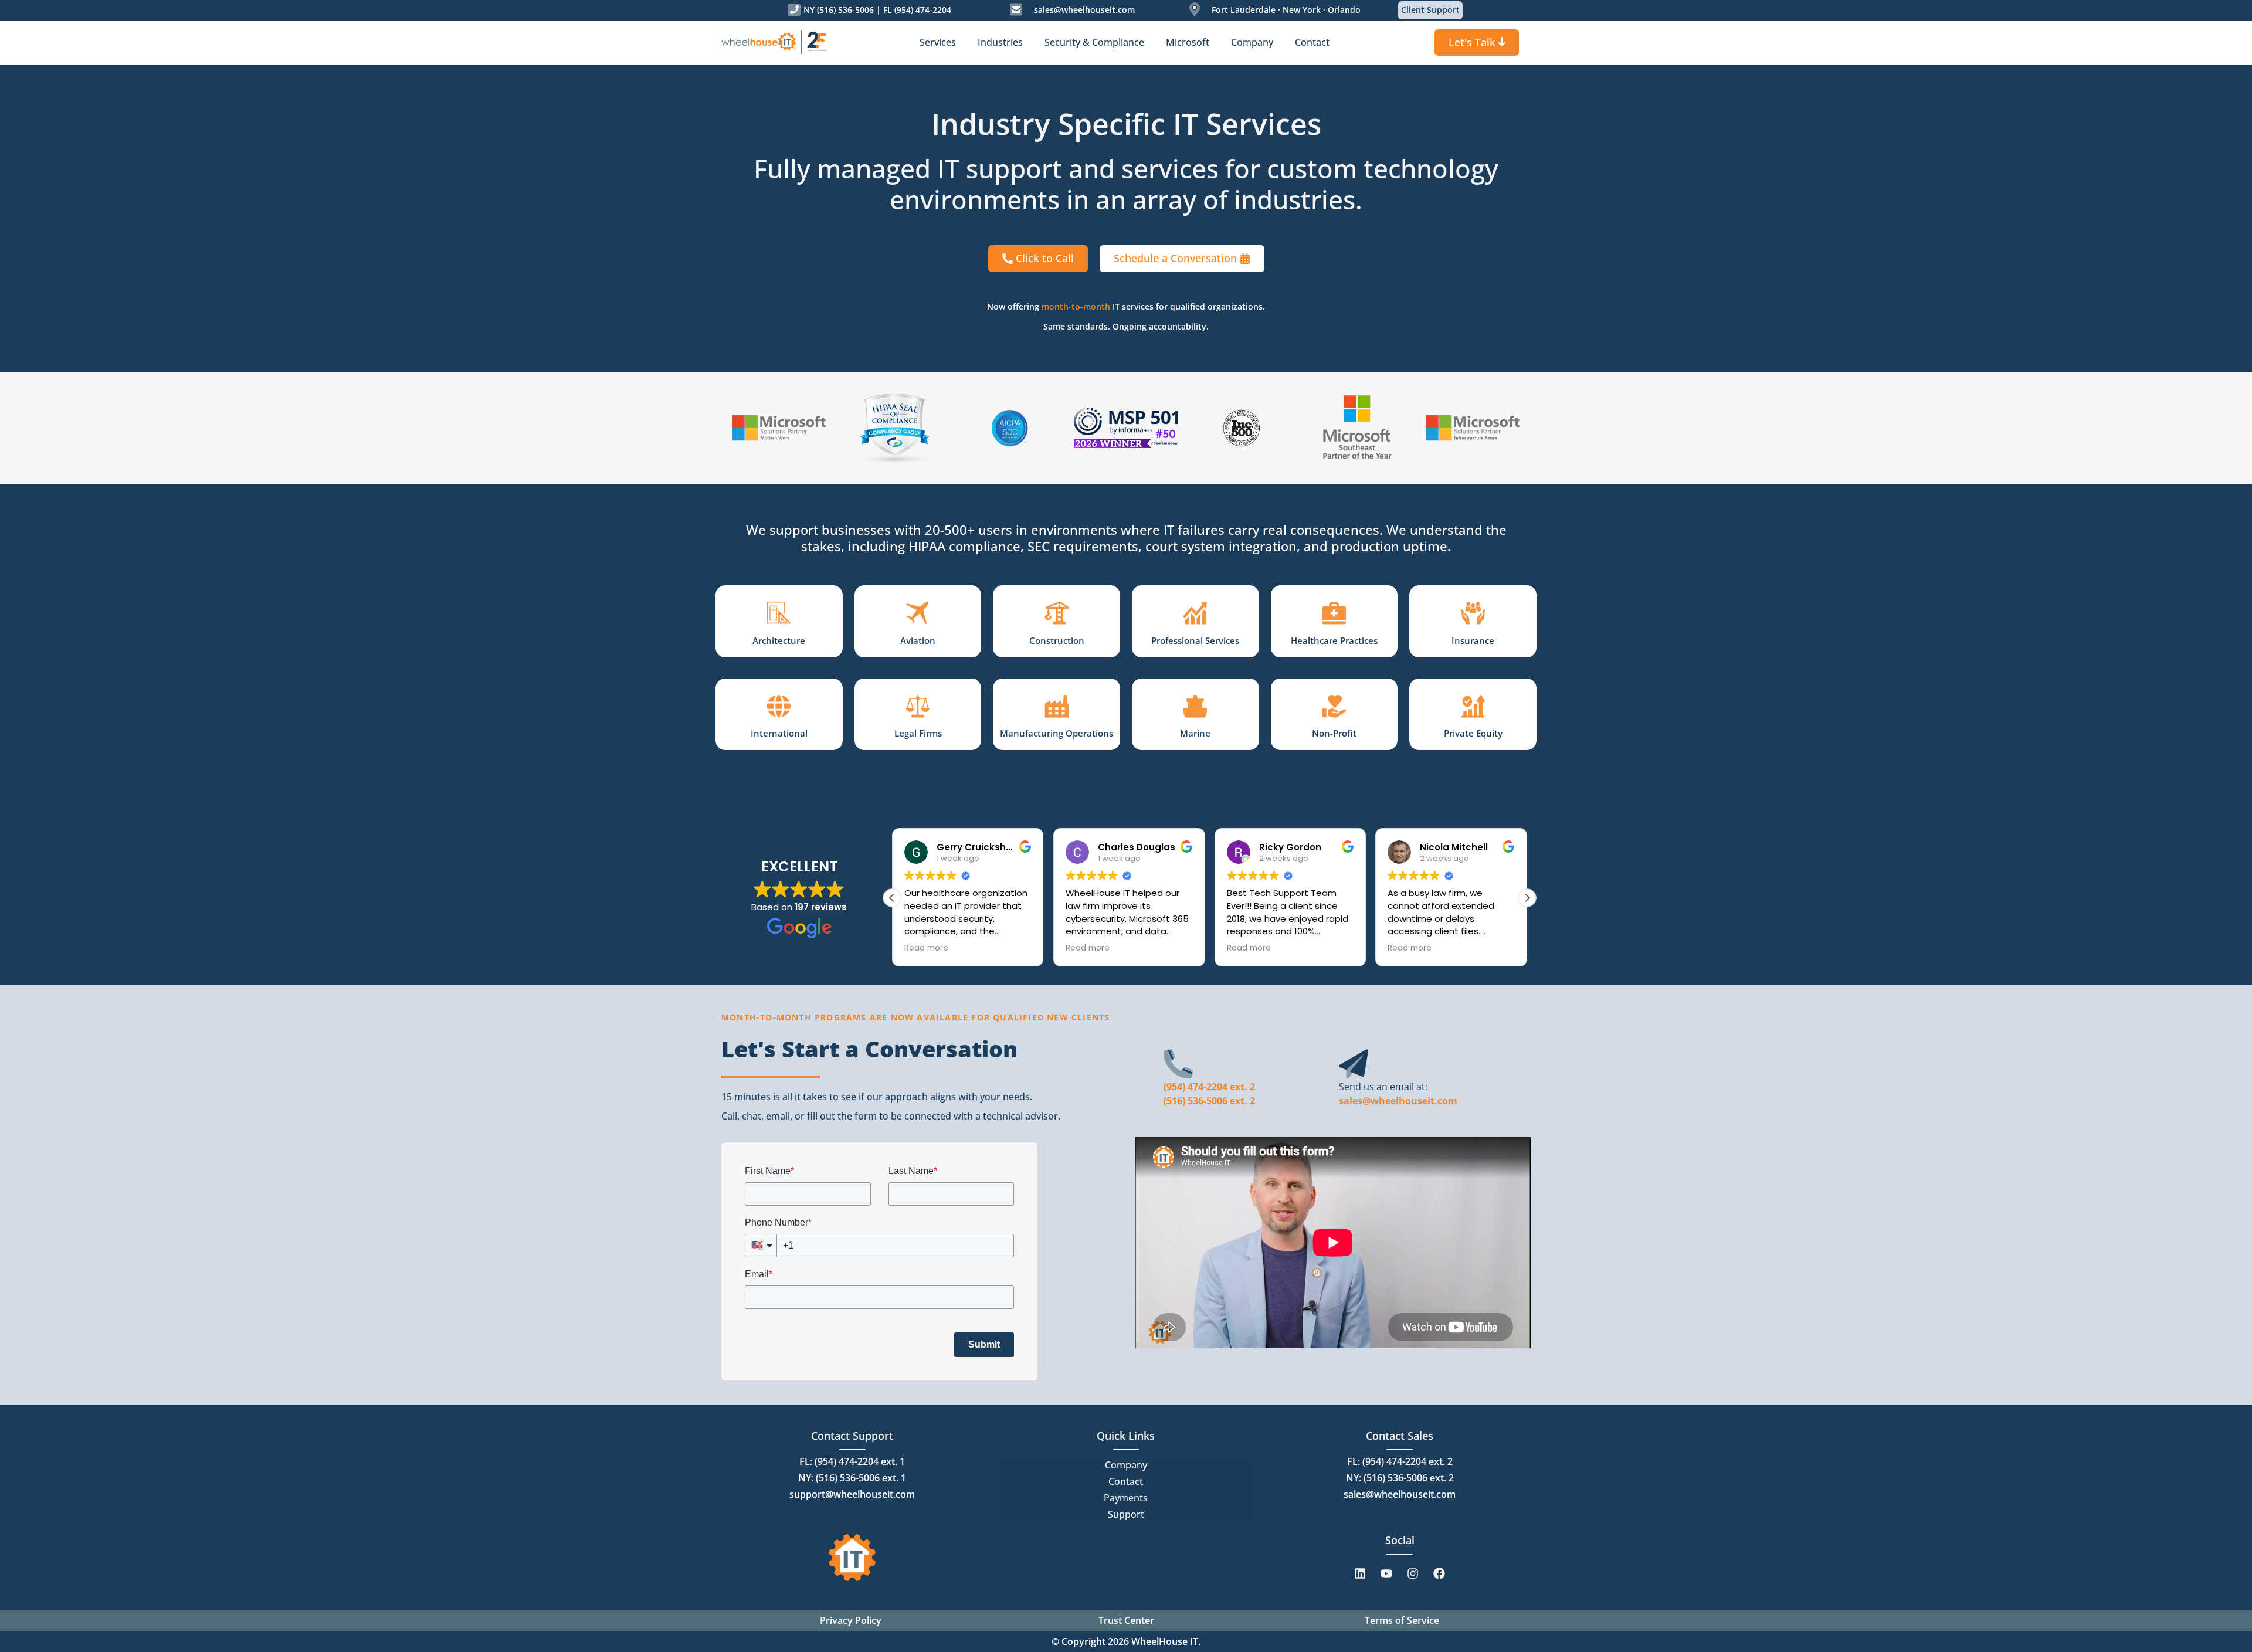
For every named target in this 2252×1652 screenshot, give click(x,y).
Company (1126, 1465)
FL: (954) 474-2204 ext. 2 (1400, 1461)
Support (1126, 1514)
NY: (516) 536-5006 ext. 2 (1400, 1478)
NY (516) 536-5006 (839, 10)
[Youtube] (1386, 1573)
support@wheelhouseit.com (852, 1494)
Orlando (1343, 10)
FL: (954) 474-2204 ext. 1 (852, 1461)
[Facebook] (1439, 1573)
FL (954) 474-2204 (917, 10)
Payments (1126, 1498)
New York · (1303, 10)
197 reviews (821, 907)
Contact (1126, 1481)
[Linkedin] (1360, 1573)
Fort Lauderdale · (1246, 10)
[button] (1527, 898)
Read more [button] (926, 948)
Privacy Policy (851, 1620)
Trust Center (1126, 1620)
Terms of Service (1402, 1620)
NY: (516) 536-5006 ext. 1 (852, 1478)
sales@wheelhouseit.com (1084, 10)
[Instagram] (1413, 1573)
